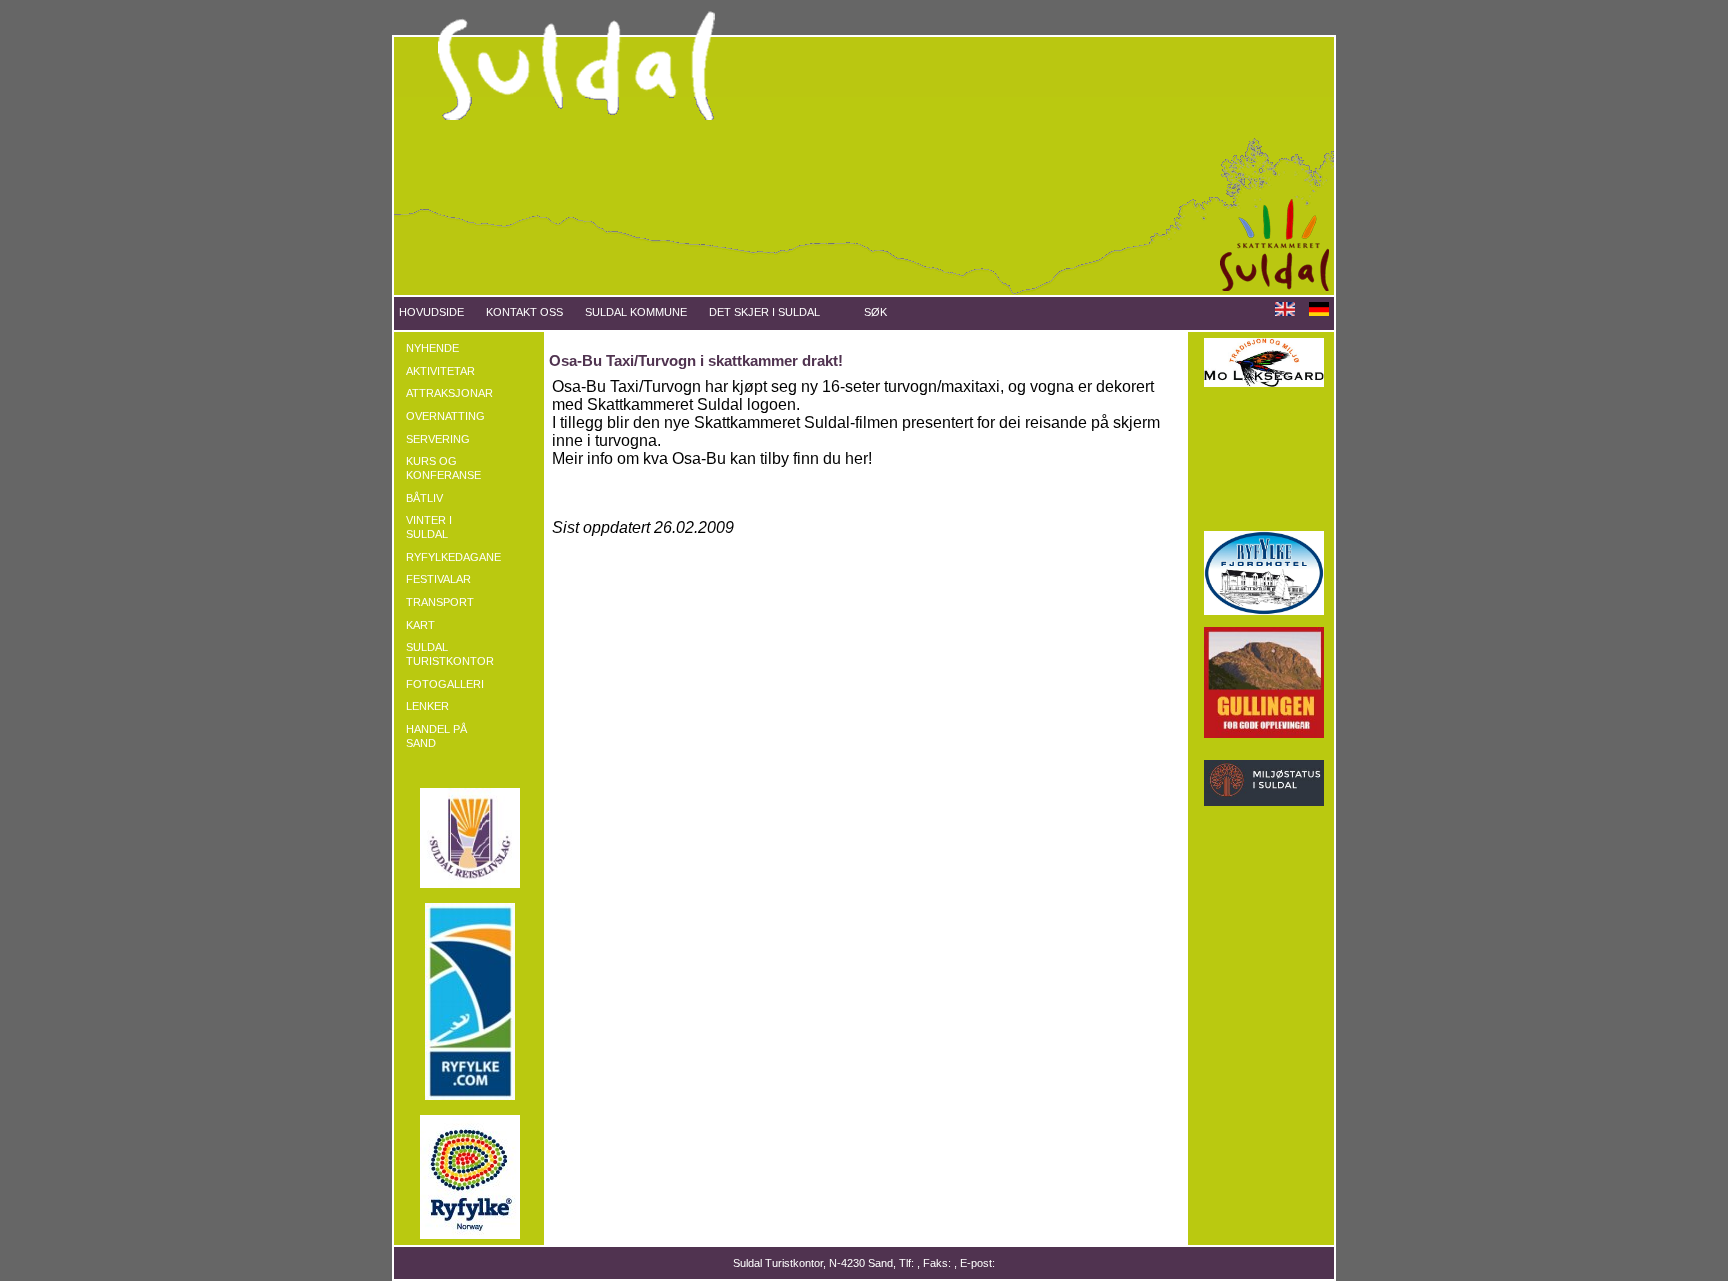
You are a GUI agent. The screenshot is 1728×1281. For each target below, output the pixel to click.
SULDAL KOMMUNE (636, 312)
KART (420, 625)
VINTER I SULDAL (429, 527)
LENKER (427, 706)
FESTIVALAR (438, 579)
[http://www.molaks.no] (1264, 383)
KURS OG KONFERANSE (443, 468)
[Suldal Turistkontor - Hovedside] (864, 290)
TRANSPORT (440, 602)
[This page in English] (1285, 311)
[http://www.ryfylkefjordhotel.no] (1264, 611)
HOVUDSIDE (431, 312)
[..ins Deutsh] (1319, 311)
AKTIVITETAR (440, 371)
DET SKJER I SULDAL (764, 312)
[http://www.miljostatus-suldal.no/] (1264, 802)
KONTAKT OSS (524, 312)
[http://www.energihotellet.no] (1264, 515)
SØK (875, 312)
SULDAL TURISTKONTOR (450, 654)
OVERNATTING (445, 416)
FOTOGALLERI (445, 684)
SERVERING (438, 439)
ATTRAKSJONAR (449, 393)
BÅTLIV (424, 498)
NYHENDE (432, 348)
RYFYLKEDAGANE (452, 557)
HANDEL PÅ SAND (436, 736)
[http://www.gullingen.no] (1264, 734)
